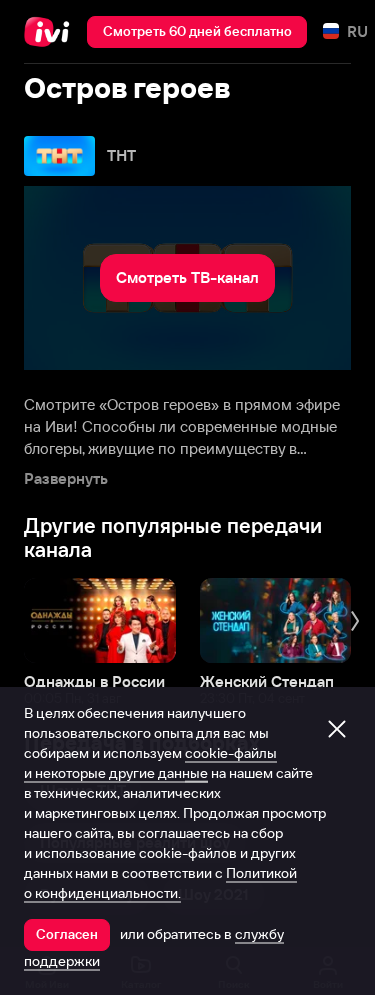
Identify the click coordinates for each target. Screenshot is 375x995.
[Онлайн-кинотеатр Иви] (51, 32)
